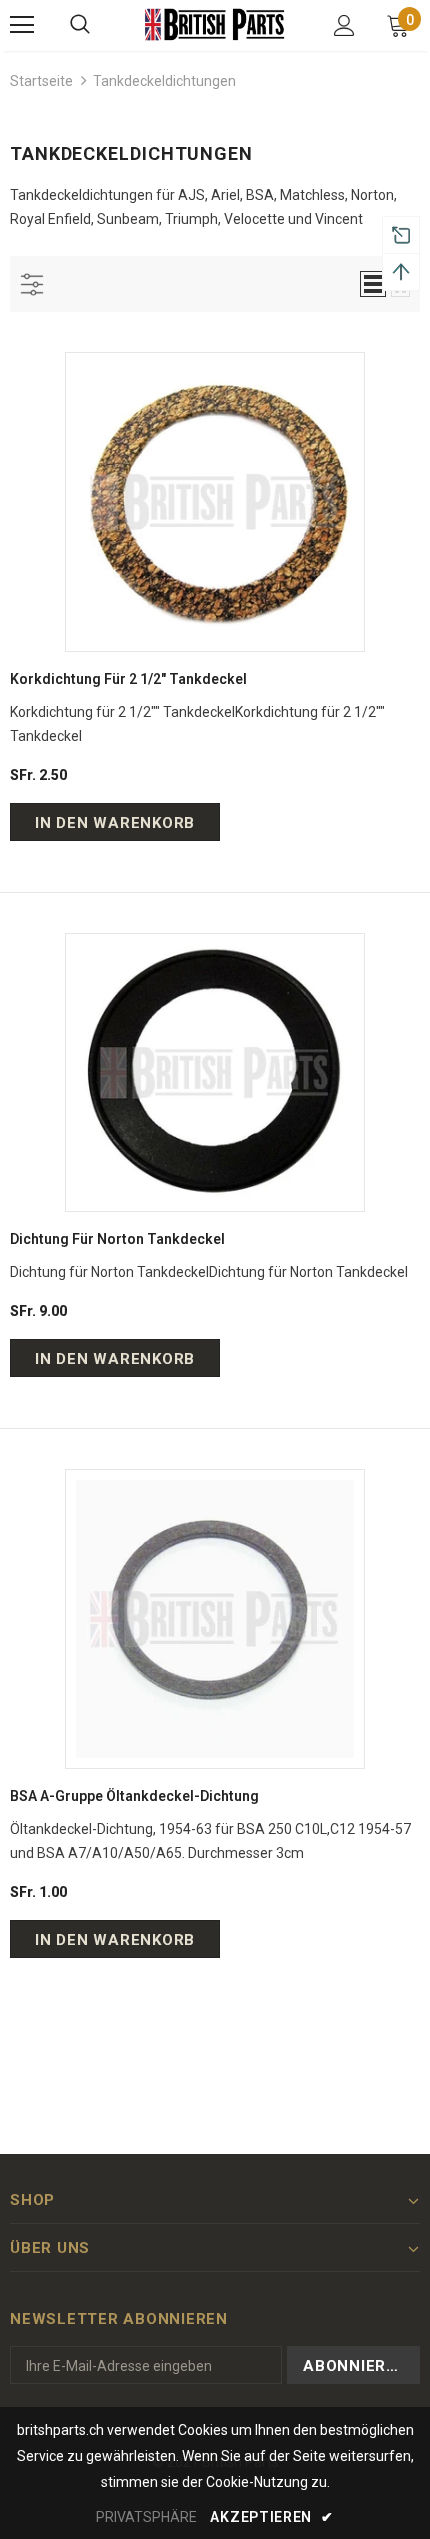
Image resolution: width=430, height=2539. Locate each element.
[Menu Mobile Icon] (22, 25)
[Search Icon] (80, 25)
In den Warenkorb (115, 823)
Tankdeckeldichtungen (164, 81)
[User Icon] (344, 25)
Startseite (41, 81)
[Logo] (215, 24)
